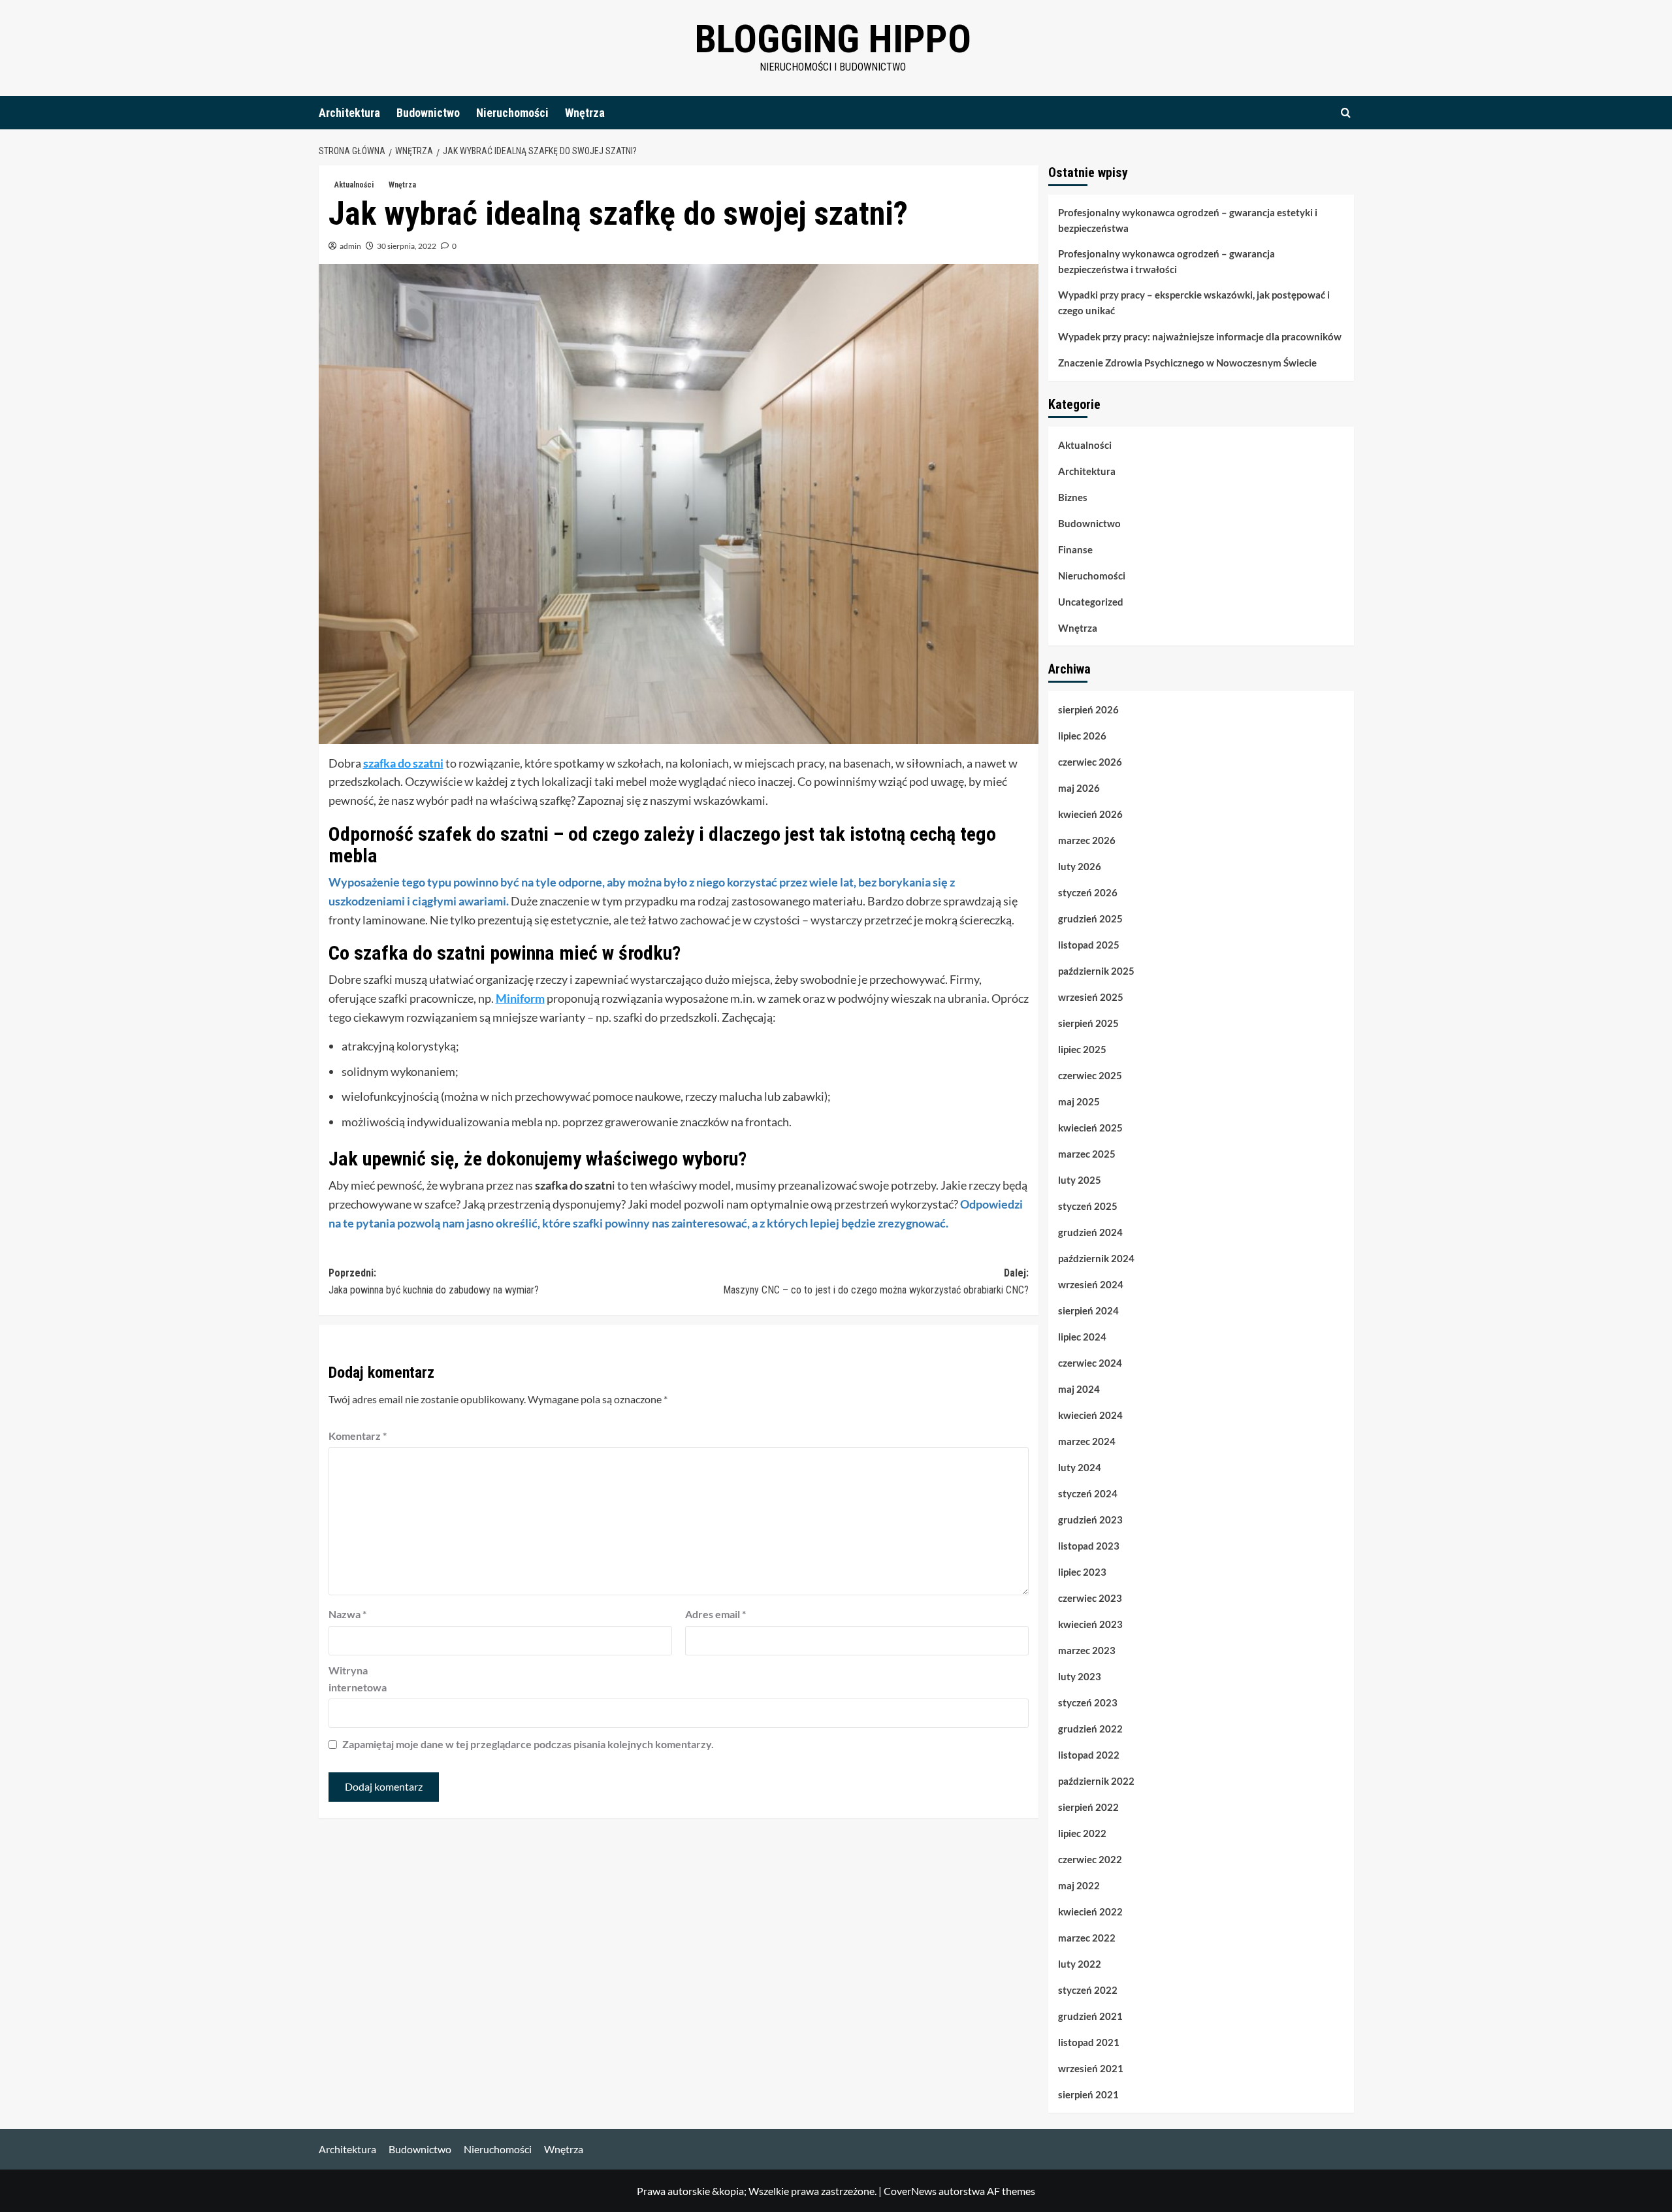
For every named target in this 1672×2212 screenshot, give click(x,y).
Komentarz (358, 1436)
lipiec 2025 (1082, 1049)
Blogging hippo (833, 39)
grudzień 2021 (1090, 2016)
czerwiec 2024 (1090, 1363)
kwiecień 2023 (1090, 1624)
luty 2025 (1080, 1180)
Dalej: (876, 1281)
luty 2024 (1080, 1467)
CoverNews (910, 2191)
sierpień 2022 (1088, 1807)
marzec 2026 (1087, 840)
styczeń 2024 (1088, 1493)
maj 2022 (1079, 1885)
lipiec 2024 (1082, 1337)
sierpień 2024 (1088, 1310)
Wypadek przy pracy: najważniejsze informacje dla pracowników (1200, 336)
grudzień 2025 (1090, 919)
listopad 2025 (1089, 945)
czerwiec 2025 (1090, 1075)
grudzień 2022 (1090, 1729)
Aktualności (354, 185)
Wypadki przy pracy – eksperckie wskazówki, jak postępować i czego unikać (1194, 302)
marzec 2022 (1087, 1938)
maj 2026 (1079, 788)
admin (350, 246)
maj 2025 (1079, 1101)
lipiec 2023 (1082, 1572)
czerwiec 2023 (1090, 1598)
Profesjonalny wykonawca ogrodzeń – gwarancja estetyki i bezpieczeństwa (1188, 220)
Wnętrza (585, 113)
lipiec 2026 (1082, 736)
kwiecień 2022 (1090, 1911)
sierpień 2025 (1088, 1023)
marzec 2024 (1087, 1441)
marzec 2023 (1087, 1650)
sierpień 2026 (1088, 709)
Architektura (349, 113)
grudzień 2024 (1090, 1232)
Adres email (715, 1614)
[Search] (1346, 113)
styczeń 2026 (1088, 892)
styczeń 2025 (1088, 1206)
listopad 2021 (1089, 2042)
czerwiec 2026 (1090, 762)
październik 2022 (1096, 1781)
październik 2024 (1096, 1258)
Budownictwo (428, 113)
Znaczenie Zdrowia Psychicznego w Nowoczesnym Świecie (1187, 363)
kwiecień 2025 (1090, 1128)
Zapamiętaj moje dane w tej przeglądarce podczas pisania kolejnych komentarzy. (528, 1744)
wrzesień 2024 (1091, 1284)
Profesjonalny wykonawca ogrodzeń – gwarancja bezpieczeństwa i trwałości (1166, 261)
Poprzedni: (434, 1281)
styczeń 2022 (1088, 1990)
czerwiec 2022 (1090, 1859)
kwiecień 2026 (1090, 814)
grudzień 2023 (1090, 1520)
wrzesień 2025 (1091, 997)
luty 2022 (1080, 1964)
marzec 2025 (1087, 1154)
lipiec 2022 (1082, 1833)
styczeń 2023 (1088, 1702)
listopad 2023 (1089, 1546)
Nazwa (347, 1614)
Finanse (1075, 549)
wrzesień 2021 (1091, 2068)
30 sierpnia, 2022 (407, 246)
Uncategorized (1091, 602)
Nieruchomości (512, 113)
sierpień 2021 (1088, 2094)
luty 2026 (1080, 866)
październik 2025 (1096, 971)
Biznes (1073, 497)
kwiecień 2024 (1090, 1415)
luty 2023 (1080, 1676)
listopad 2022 (1089, 1755)
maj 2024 (1079, 1389)
